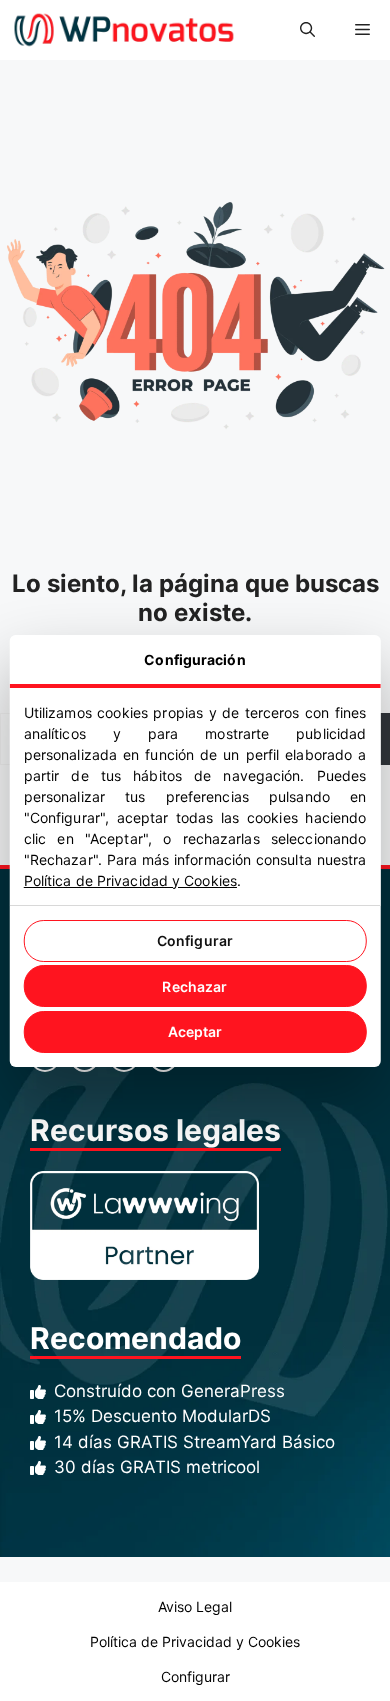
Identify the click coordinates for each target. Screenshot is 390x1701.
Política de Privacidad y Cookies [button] (195, 1641)
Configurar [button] (195, 1676)
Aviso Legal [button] (195, 1606)
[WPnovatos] (123, 30)
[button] (307, 30)
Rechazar (194, 986)
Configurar (195, 940)
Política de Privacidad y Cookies (130, 880)
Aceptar (195, 1031)
